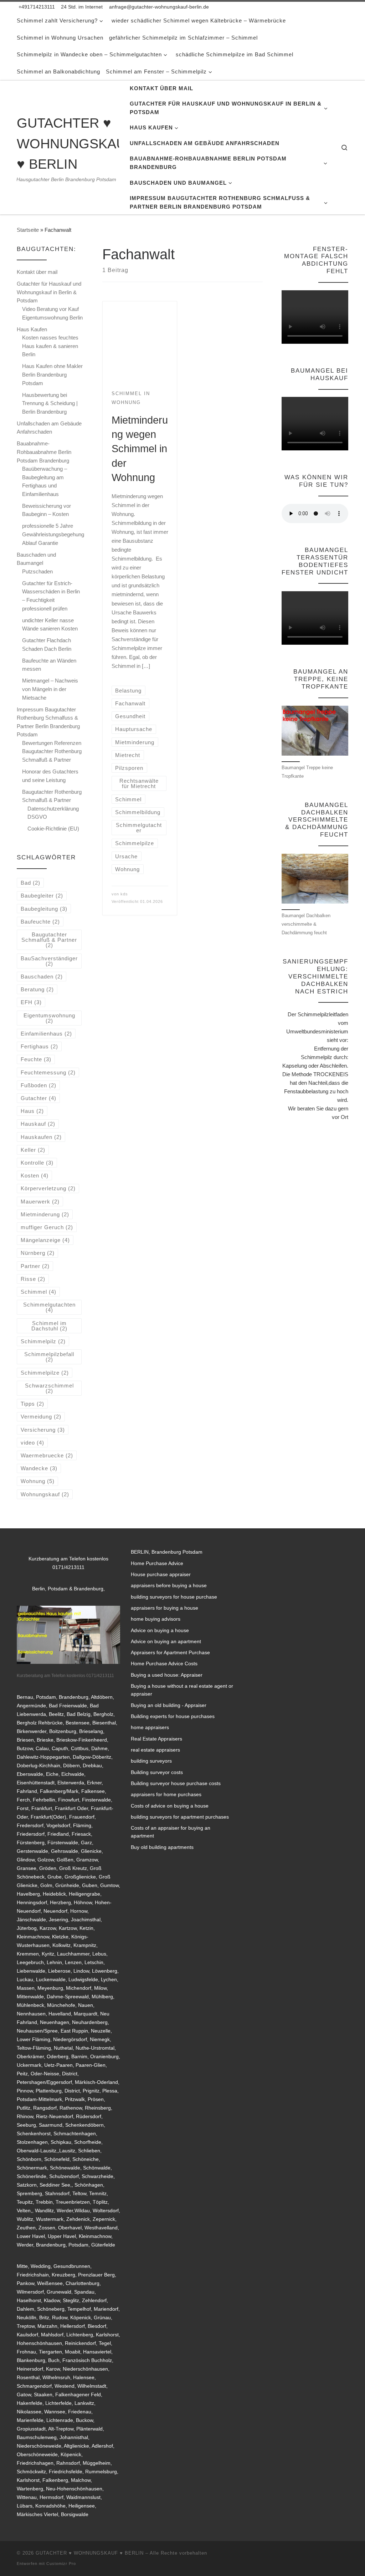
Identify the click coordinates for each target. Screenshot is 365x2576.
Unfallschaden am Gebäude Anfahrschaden (49, 428)
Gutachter (38, 1098)
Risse (33, 1279)
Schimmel (38, 1292)
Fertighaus (39, 1046)
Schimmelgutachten (49, 1307)
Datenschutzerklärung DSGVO (53, 813)
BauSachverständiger (49, 961)
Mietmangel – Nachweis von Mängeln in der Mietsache (50, 689)
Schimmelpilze (45, 1373)
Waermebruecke (47, 1455)
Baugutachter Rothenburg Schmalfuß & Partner (52, 796)
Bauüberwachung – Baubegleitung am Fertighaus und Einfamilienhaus (45, 481)
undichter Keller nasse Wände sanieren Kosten (50, 625)
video (32, 1443)
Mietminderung (45, 1214)
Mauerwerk (40, 1202)
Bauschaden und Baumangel (36, 559)
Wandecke (39, 1468)
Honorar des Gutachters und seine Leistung (50, 776)
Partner (35, 1266)
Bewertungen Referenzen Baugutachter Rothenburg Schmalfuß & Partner (52, 751)
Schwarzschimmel (49, 1388)
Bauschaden (42, 977)
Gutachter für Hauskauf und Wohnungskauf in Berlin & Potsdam (49, 292)
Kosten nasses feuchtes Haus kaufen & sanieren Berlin (50, 346)
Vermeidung (41, 1417)
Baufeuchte (40, 922)
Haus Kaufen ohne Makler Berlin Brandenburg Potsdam (52, 374)
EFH (31, 1002)
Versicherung (43, 1430)
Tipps (32, 1404)
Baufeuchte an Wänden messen (49, 665)
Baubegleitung (44, 909)
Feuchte (36, 1059)
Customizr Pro (61, 2564)
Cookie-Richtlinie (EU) (53, 829)
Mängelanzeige (45, 1240)
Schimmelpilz (43, 1341)
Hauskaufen (41, 1137)
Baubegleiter (42, 896)
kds (124, 894)
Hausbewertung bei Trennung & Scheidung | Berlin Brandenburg (50, 403)
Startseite (28, 230)
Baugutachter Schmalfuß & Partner (49, 940)
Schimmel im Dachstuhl (49, 1326)
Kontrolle (37, 1163)
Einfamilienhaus (46, 1034)
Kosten (35, 1175)
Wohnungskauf (45, 1494)
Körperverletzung (48, 1188)
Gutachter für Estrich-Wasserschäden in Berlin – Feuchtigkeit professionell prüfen (51, 596)
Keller (33, 1150)
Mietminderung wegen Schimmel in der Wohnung (140, 449)
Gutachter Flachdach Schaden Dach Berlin (47, 645)
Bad (30, 883)
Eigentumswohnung (49, 1018)
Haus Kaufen (32, 329)
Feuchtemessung (48, 1072)
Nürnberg (38, 1253)
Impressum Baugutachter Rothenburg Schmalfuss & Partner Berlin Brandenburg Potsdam (48, 722)
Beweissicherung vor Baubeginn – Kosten (47, 510)
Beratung (37, 989)
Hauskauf (38, 1124)
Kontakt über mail (37, 272)
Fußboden (38, 1085)
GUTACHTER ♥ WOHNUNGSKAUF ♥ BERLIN (90, 2553)
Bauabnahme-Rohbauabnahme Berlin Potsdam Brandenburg (44, 452)
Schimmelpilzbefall (49, 1357)
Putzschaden (37, 571)
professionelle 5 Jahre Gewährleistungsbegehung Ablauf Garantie (53, 534)
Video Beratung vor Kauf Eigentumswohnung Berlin (52, 313)
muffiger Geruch (47, 1227)
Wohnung (38, 1481)
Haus (32, 1111)
